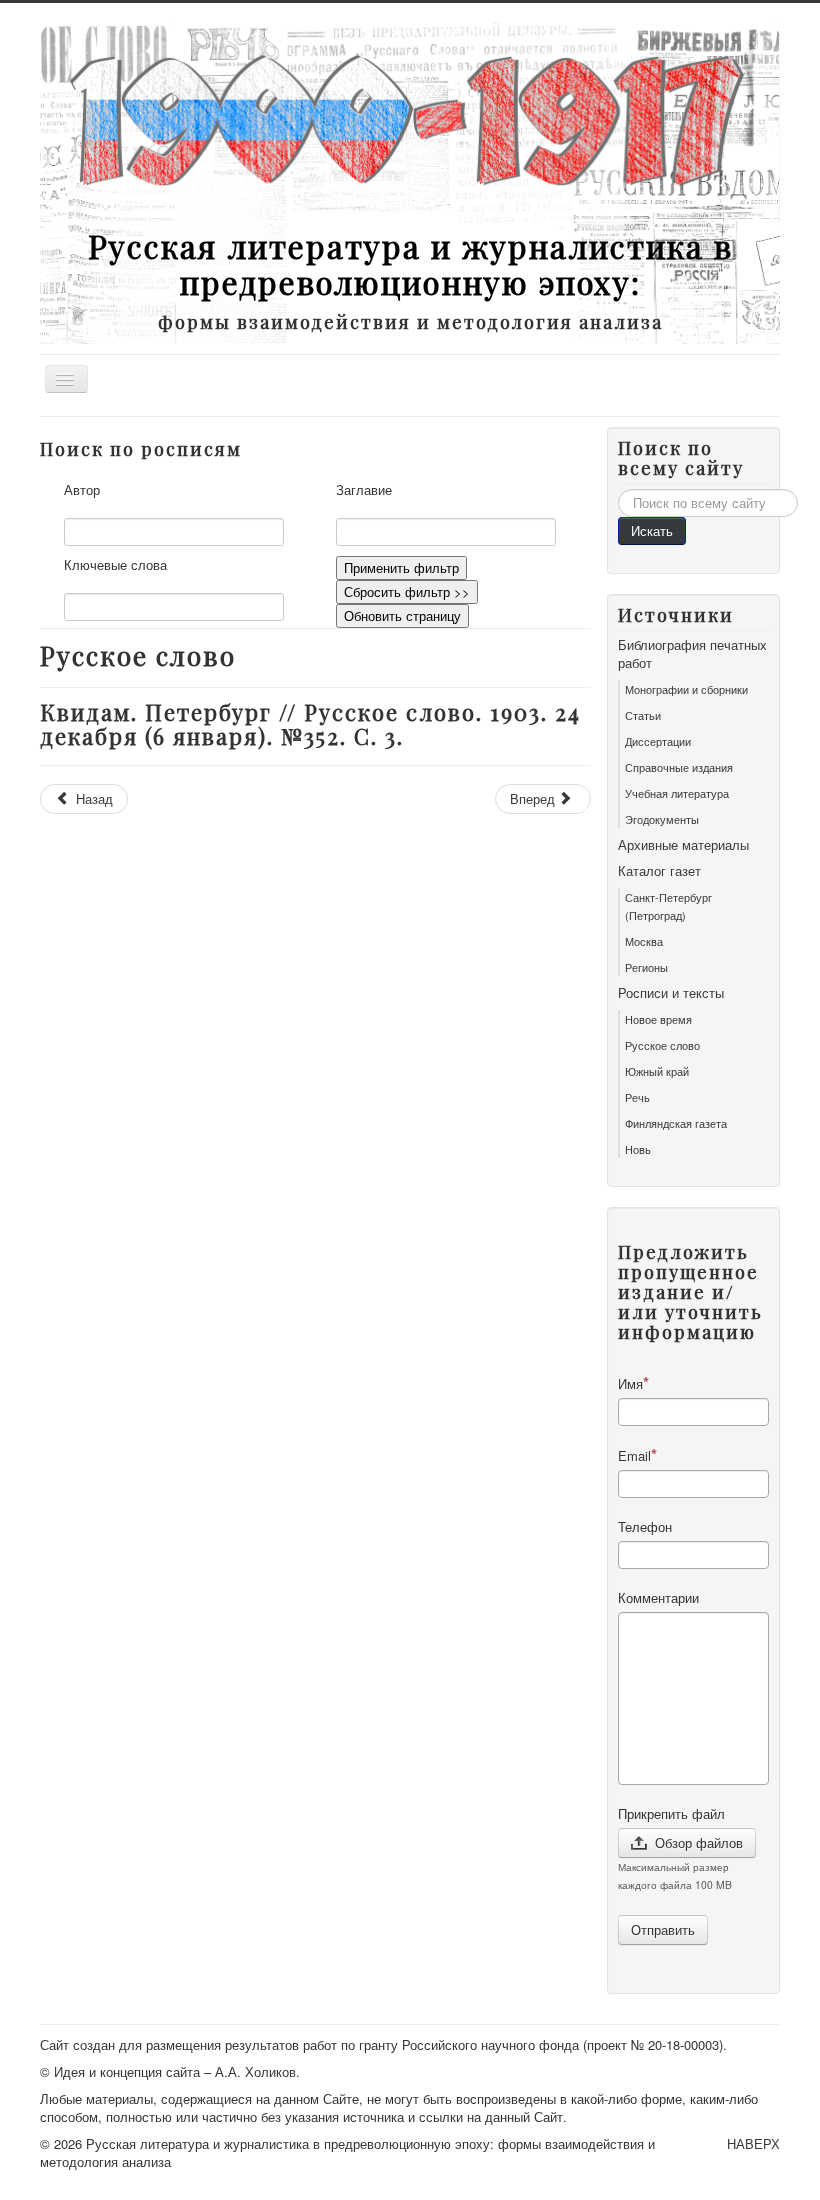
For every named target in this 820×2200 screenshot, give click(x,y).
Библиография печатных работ (692, 654)
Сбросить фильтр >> (407, 591)
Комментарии (658, 1598)
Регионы (646, 967)
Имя (630, 1383)
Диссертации (658, 741)
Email (634, 1455)
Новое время (658, 1019)
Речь (637, 1097)
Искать (652, 530)
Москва (644, 941)
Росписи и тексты (671, 993)
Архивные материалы (683, 845)
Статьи (643, 715)
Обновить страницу (402, 615)
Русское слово (662, 1045)
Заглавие (364, 490)
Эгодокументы (662, 819)
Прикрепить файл (671, 1814)
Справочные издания (679, 767)
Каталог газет (659, 871)
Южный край (657, 1071)
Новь (638, 1149)
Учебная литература (677, 793)
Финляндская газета (676, 1123)
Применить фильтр (401, 567)
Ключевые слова (115, 565)
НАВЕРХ (753, 2143)
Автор (82, 490)
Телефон (645, 1527)
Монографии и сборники (686, 689)
